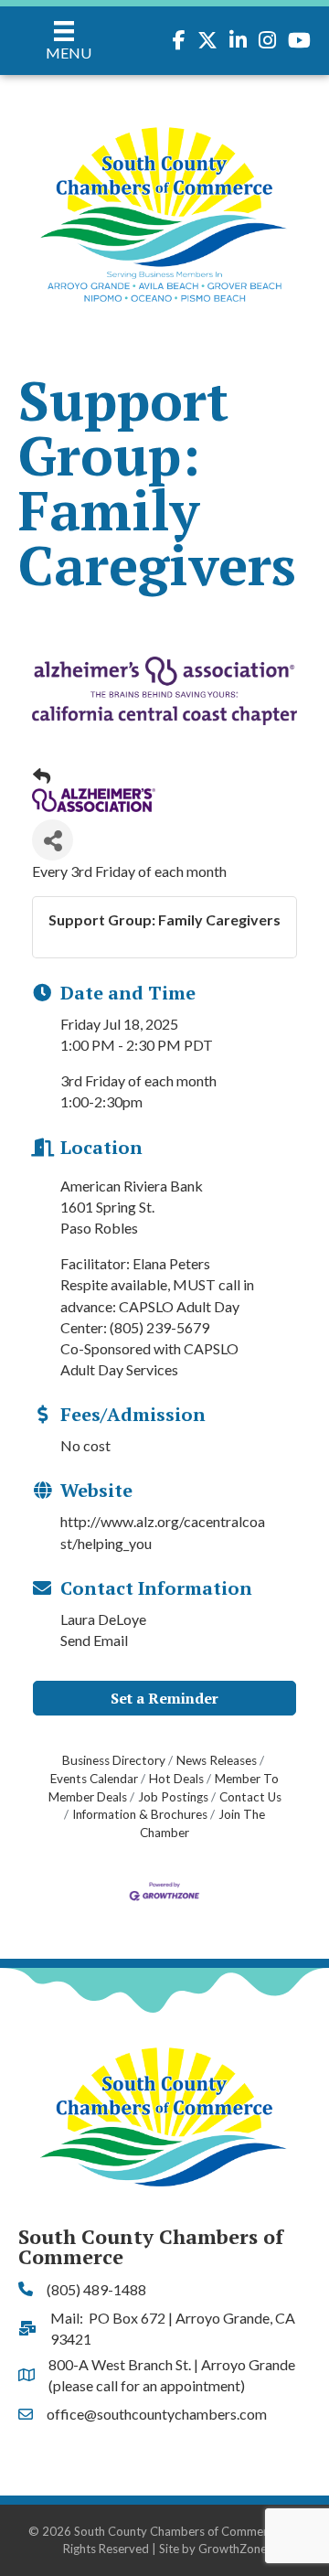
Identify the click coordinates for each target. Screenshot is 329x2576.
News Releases (217, 1760)
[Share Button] (53, 840)
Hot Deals (176, 1779)
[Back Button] (42, 776)
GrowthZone (233, 2549)
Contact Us (250, 1797)
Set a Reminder (164, 1698)
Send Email (94, 1640)
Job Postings (173, 1797)
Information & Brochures (140, 1814)
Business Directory (114, 1760)
